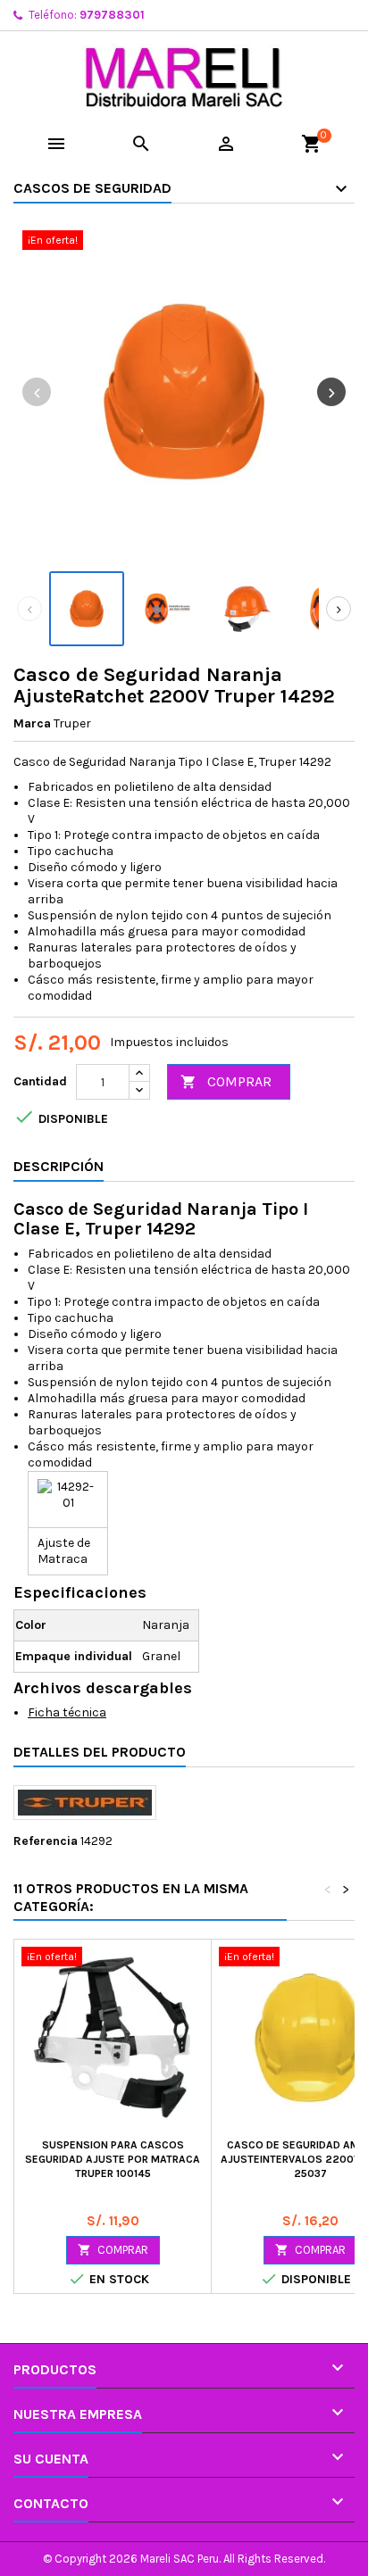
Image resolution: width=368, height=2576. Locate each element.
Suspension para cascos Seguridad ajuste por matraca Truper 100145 (113, 2159)
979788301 (112, 15)
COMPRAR (226, 1081)
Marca (32, 723)
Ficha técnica (67, 1712)
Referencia (46, 1841)
